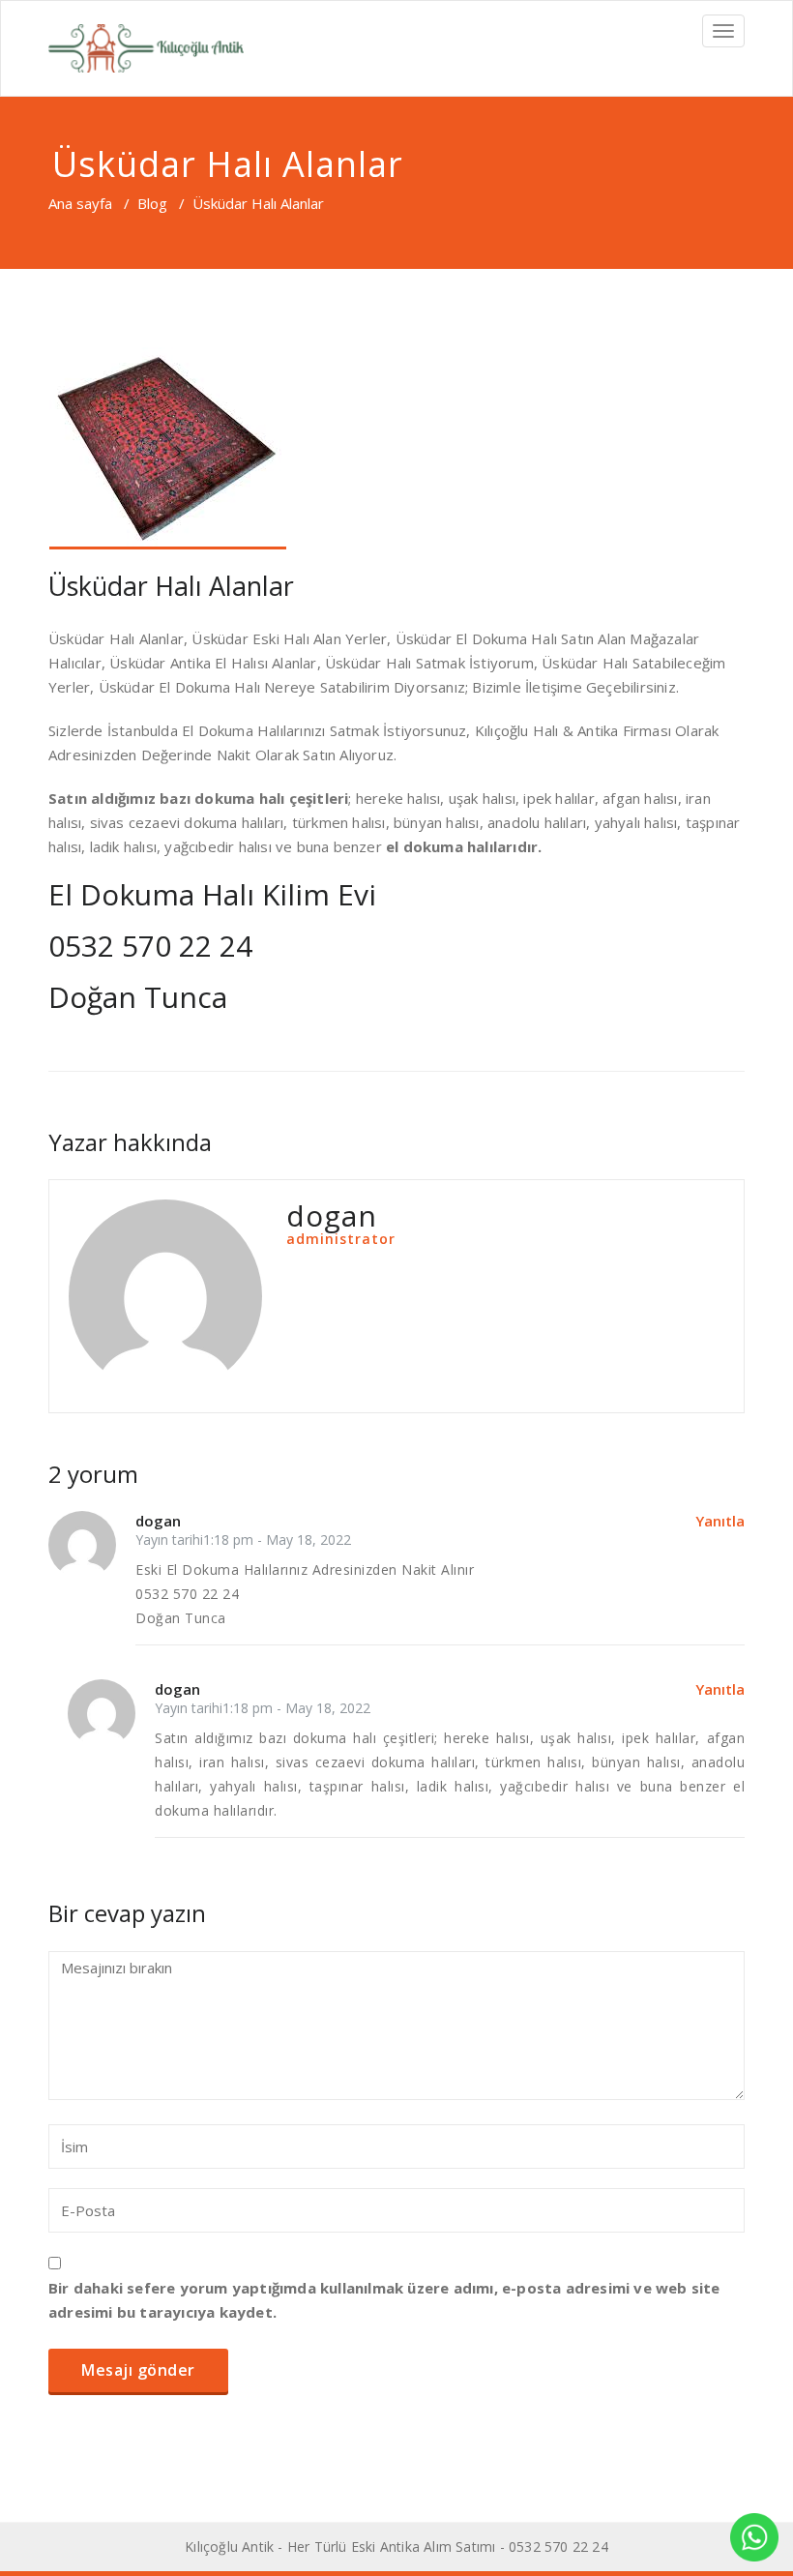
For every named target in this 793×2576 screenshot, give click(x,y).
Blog (152, 203)
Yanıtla (720, 1521)
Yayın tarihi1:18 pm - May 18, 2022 (243, 1540)
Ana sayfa (80, 203)
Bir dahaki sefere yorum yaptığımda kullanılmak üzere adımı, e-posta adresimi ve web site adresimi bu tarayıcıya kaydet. (384, 2300)
